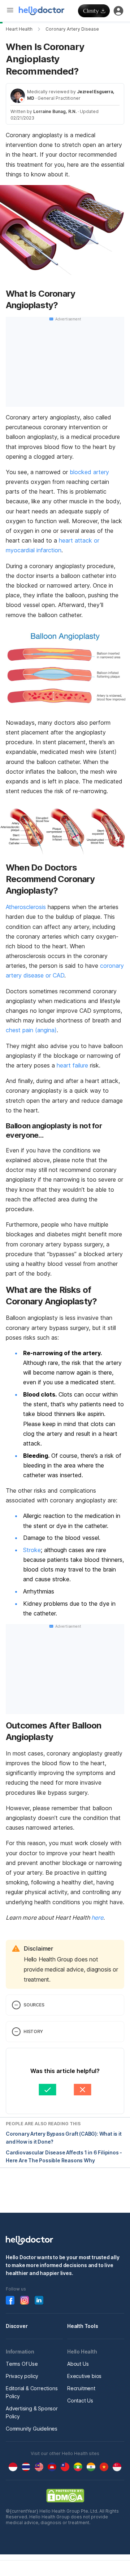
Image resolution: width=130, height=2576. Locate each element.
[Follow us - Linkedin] (39, 2300)
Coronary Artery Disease (72, 29)
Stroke (32, 1550)
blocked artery (89, 472)
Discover (17, 2326)
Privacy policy (22, 2376)
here (97, 1918)
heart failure (72, 1065)
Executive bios (84, 2376)
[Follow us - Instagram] (25, 2300)
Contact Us (80, 2400)
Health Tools (83, 2326)
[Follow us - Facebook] (10, 2300)
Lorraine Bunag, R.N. (55, 111)
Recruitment (81, 2388)
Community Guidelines (32, 2429)
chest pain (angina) (31, 1030)
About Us (78, 2364)
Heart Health (19, 29)
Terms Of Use (22, 2364)
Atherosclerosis (26, 907)
